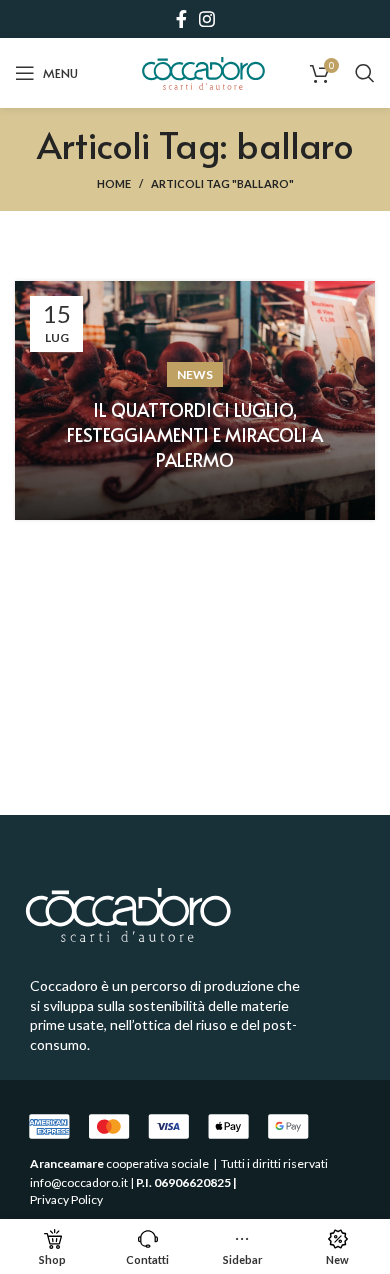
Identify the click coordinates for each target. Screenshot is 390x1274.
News (195, 374)
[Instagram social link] (207, 19)
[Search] (365, 73)
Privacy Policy (66, 1199)
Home (114, 183)
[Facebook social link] (181, 19)
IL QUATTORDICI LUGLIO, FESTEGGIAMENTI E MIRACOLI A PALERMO (195, 434)
